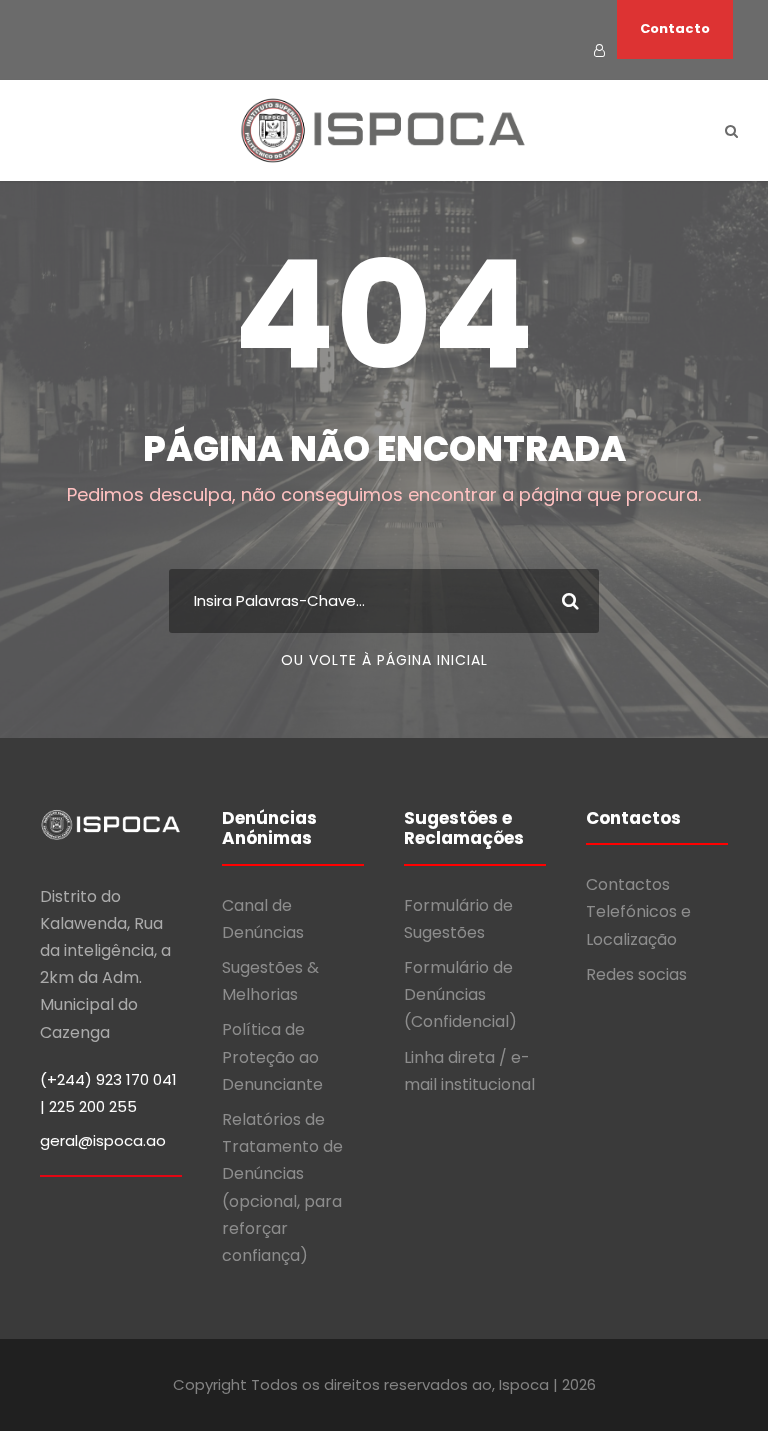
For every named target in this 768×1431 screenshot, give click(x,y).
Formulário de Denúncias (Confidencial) (460, 994)
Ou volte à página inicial (384, 660)
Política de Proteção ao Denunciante (272, 1056)
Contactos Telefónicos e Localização (638, 911)
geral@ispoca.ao (103, 1140)
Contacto (675, 28)
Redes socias (636, 974)
